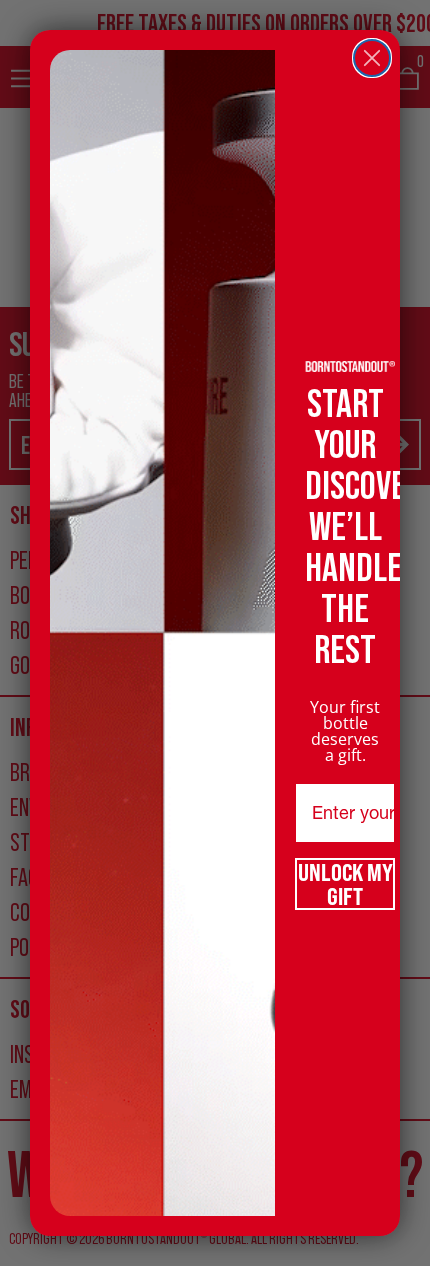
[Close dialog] (372, 58)
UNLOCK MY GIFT (345, 884)
